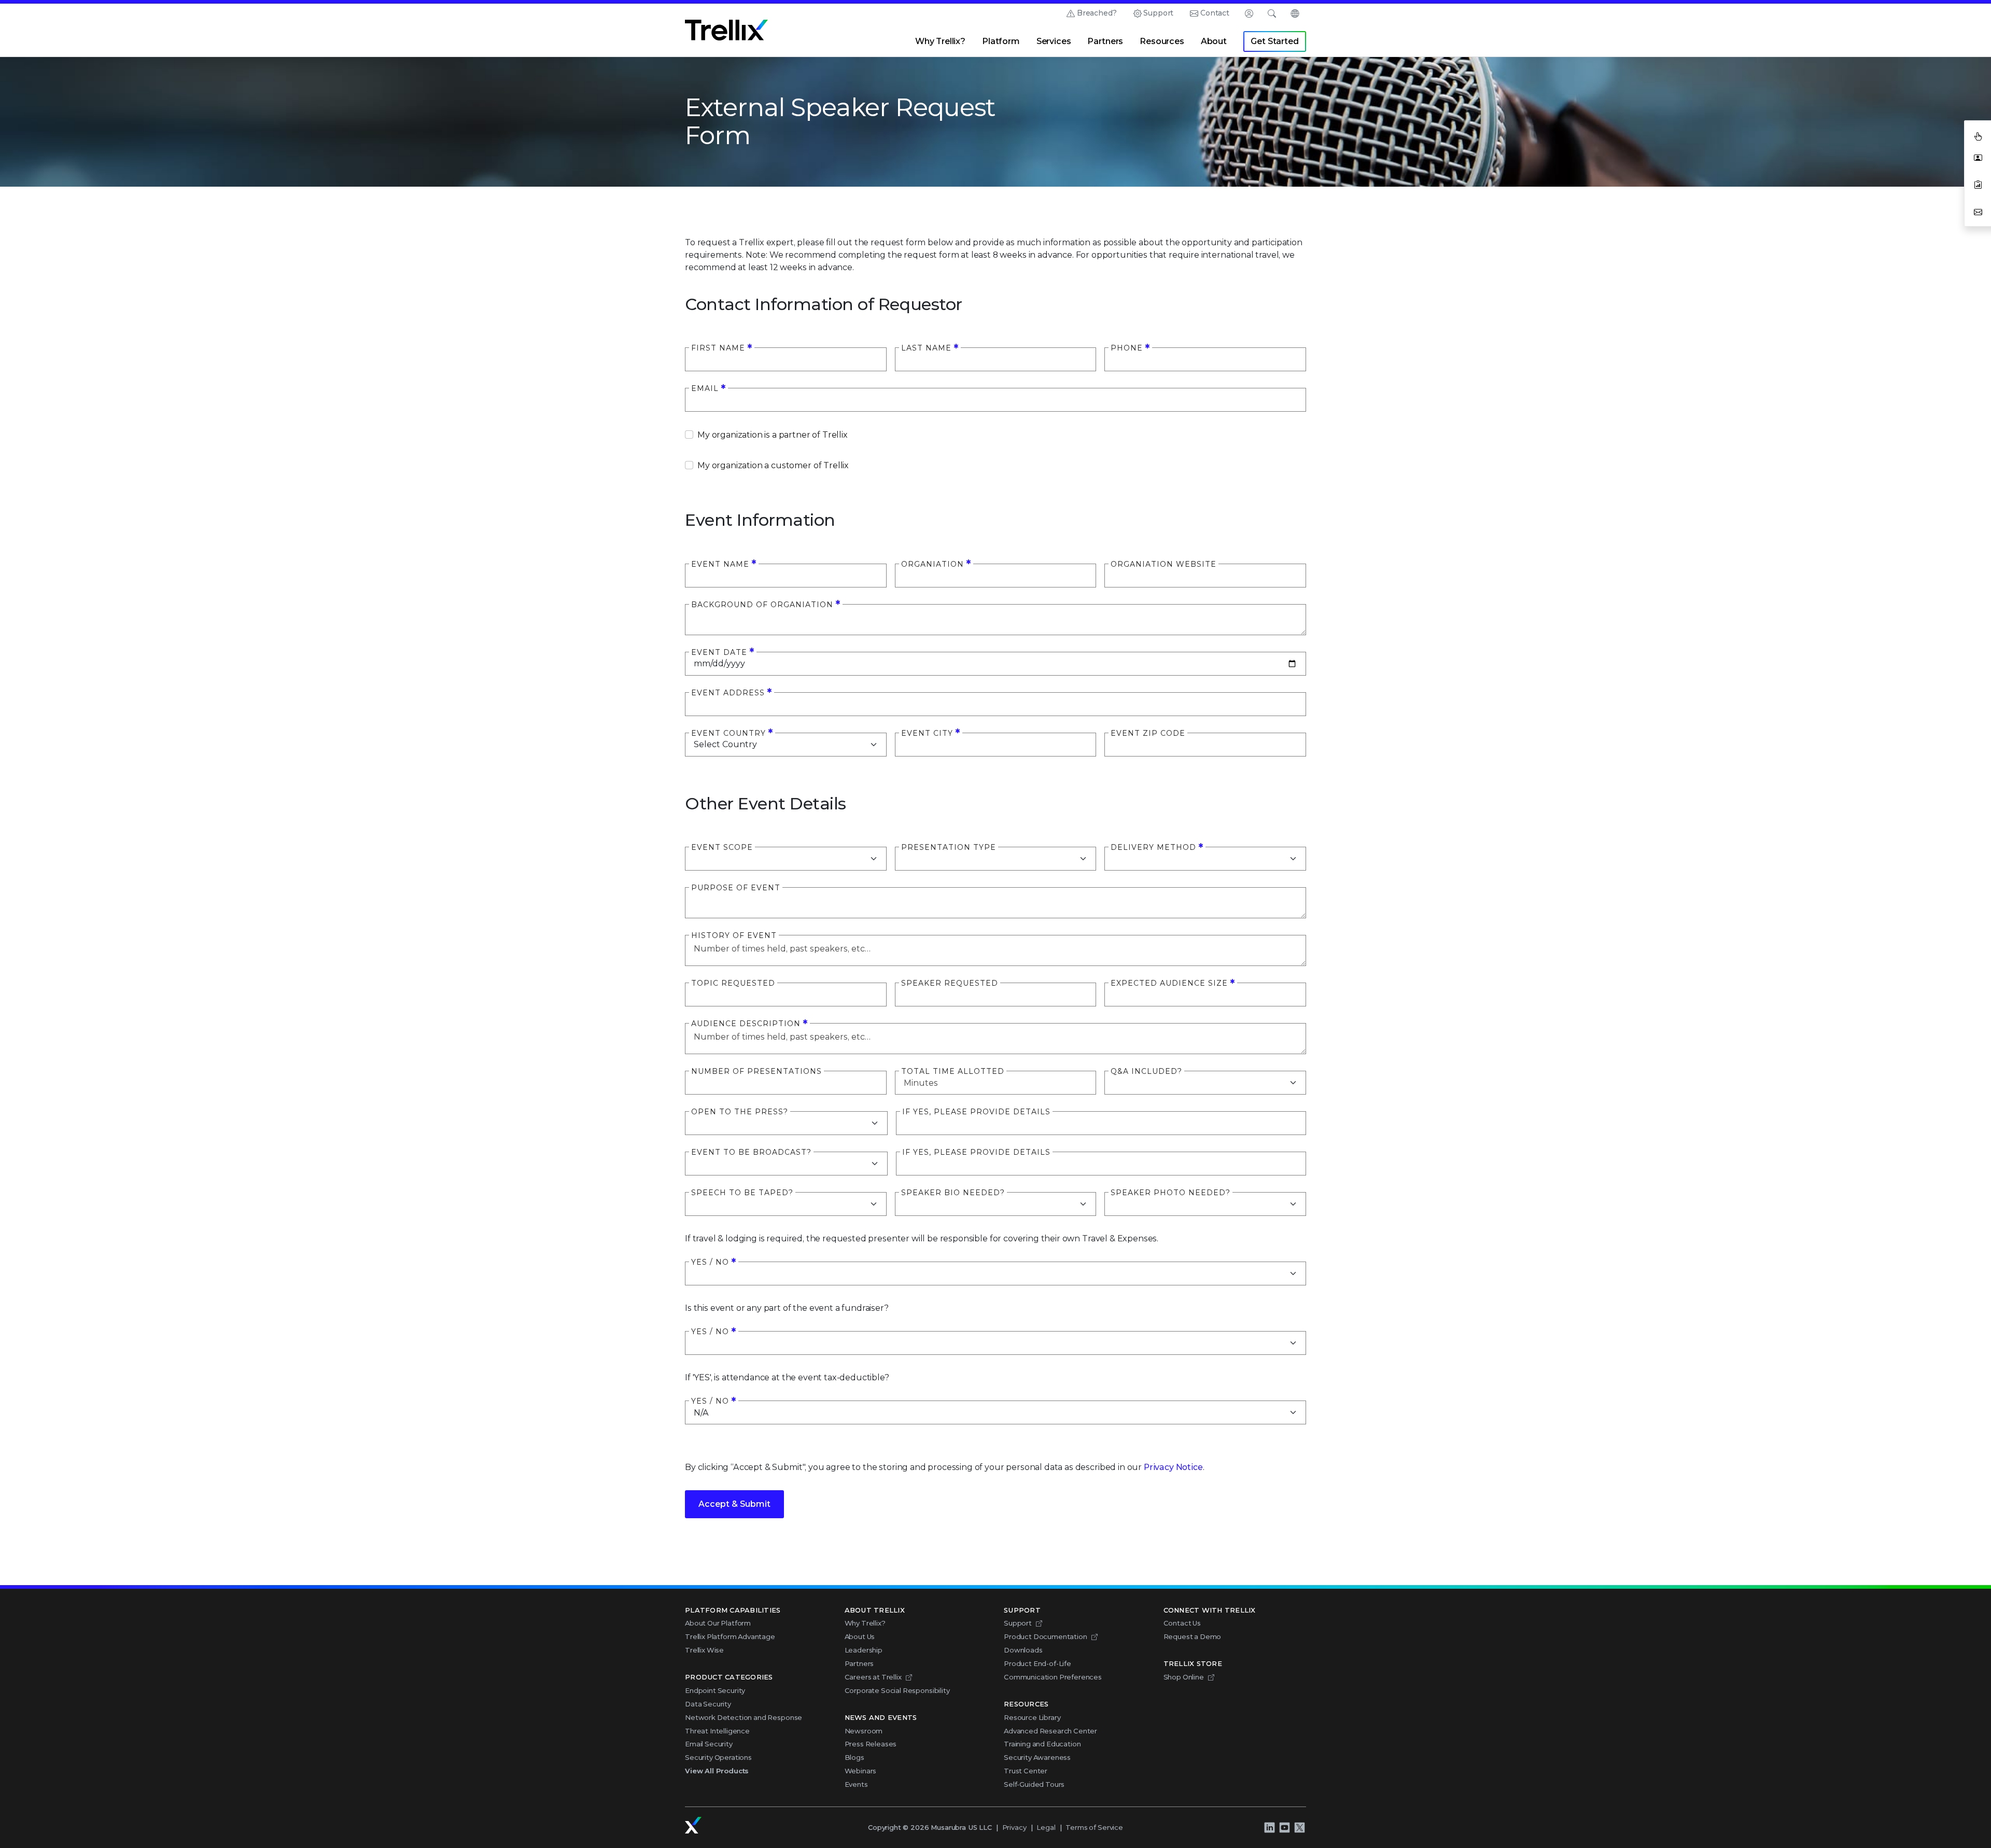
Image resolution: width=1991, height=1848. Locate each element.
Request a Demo (1193, 1636)
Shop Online (1184, 1677)
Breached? (1097, 13)
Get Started (1274, 41)
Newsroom (864, 1731)
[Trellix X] (1299, 1827)
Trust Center (1026, 1771)
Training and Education (1042, 1744)
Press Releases (871, 1744)
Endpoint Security (715, 1690)
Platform (1001, 41)
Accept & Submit (734, 1504)
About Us (860, 1636)
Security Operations (718, 1757)
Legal (1046, 1827)
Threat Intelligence (717, 1731)
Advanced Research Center (1050, 1731)
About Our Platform (718, 1623)
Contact (1215, 13)
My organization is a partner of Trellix (773, 435)
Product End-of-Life (1037, 1663)
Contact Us (1182, 1623)
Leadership (864, 1650)
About (1214, 41)
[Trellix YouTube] (1284, 1827)
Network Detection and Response (744, 1717)
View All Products (717, 1771)
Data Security (708, 1704)
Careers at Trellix (873, 1677)
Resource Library (1032, 1717)
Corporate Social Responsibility (897, 1690)
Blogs (854, 1757)
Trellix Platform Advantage (730, 1636)
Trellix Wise (704, 1650)
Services (1054, 41)
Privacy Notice (1173, 1467)
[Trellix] (693, 1825)
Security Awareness (1037, 1757)
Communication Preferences (1053, 1677)
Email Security (709, 1744)
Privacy (1014, 1827)
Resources (1162, 41)
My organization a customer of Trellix (773, 465)
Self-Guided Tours (1034, 1784)
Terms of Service (1094, 1827)
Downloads (1023, 1650)
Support (1158, 13)
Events (856, 1784)
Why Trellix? (940, 41)
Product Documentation (1046, 1636)
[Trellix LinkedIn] (1269, 1827)
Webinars (861, 1771)
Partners (1105, 41)
